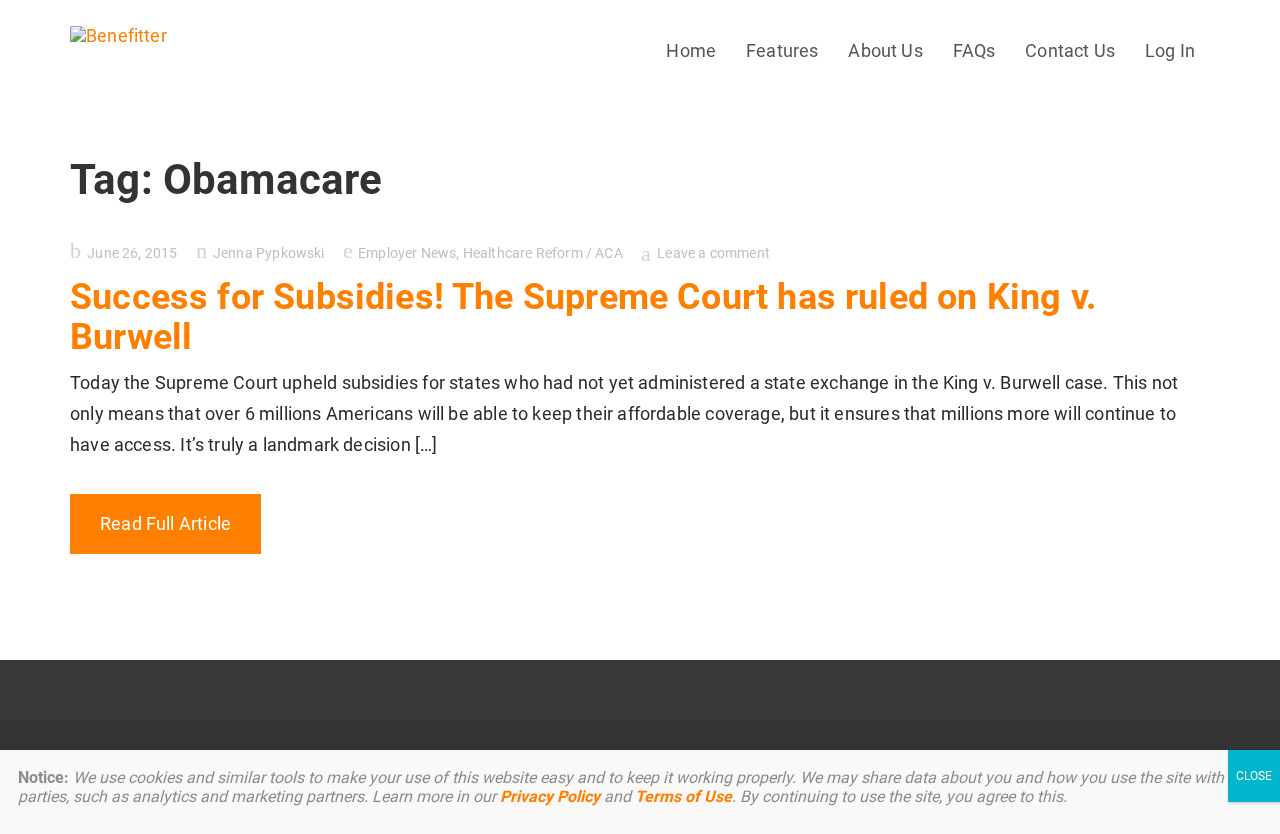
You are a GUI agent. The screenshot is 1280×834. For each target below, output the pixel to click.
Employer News (407, 253)
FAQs (974, 50)
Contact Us (1070, 50)
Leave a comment (713, 253)
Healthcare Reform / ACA (543, 253)
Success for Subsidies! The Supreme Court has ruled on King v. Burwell (583, 317)
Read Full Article (165, 523)
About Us (885, 50)
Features (782, 50)
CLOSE (1254, 776)
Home (691, 50)
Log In (1170, 50)
